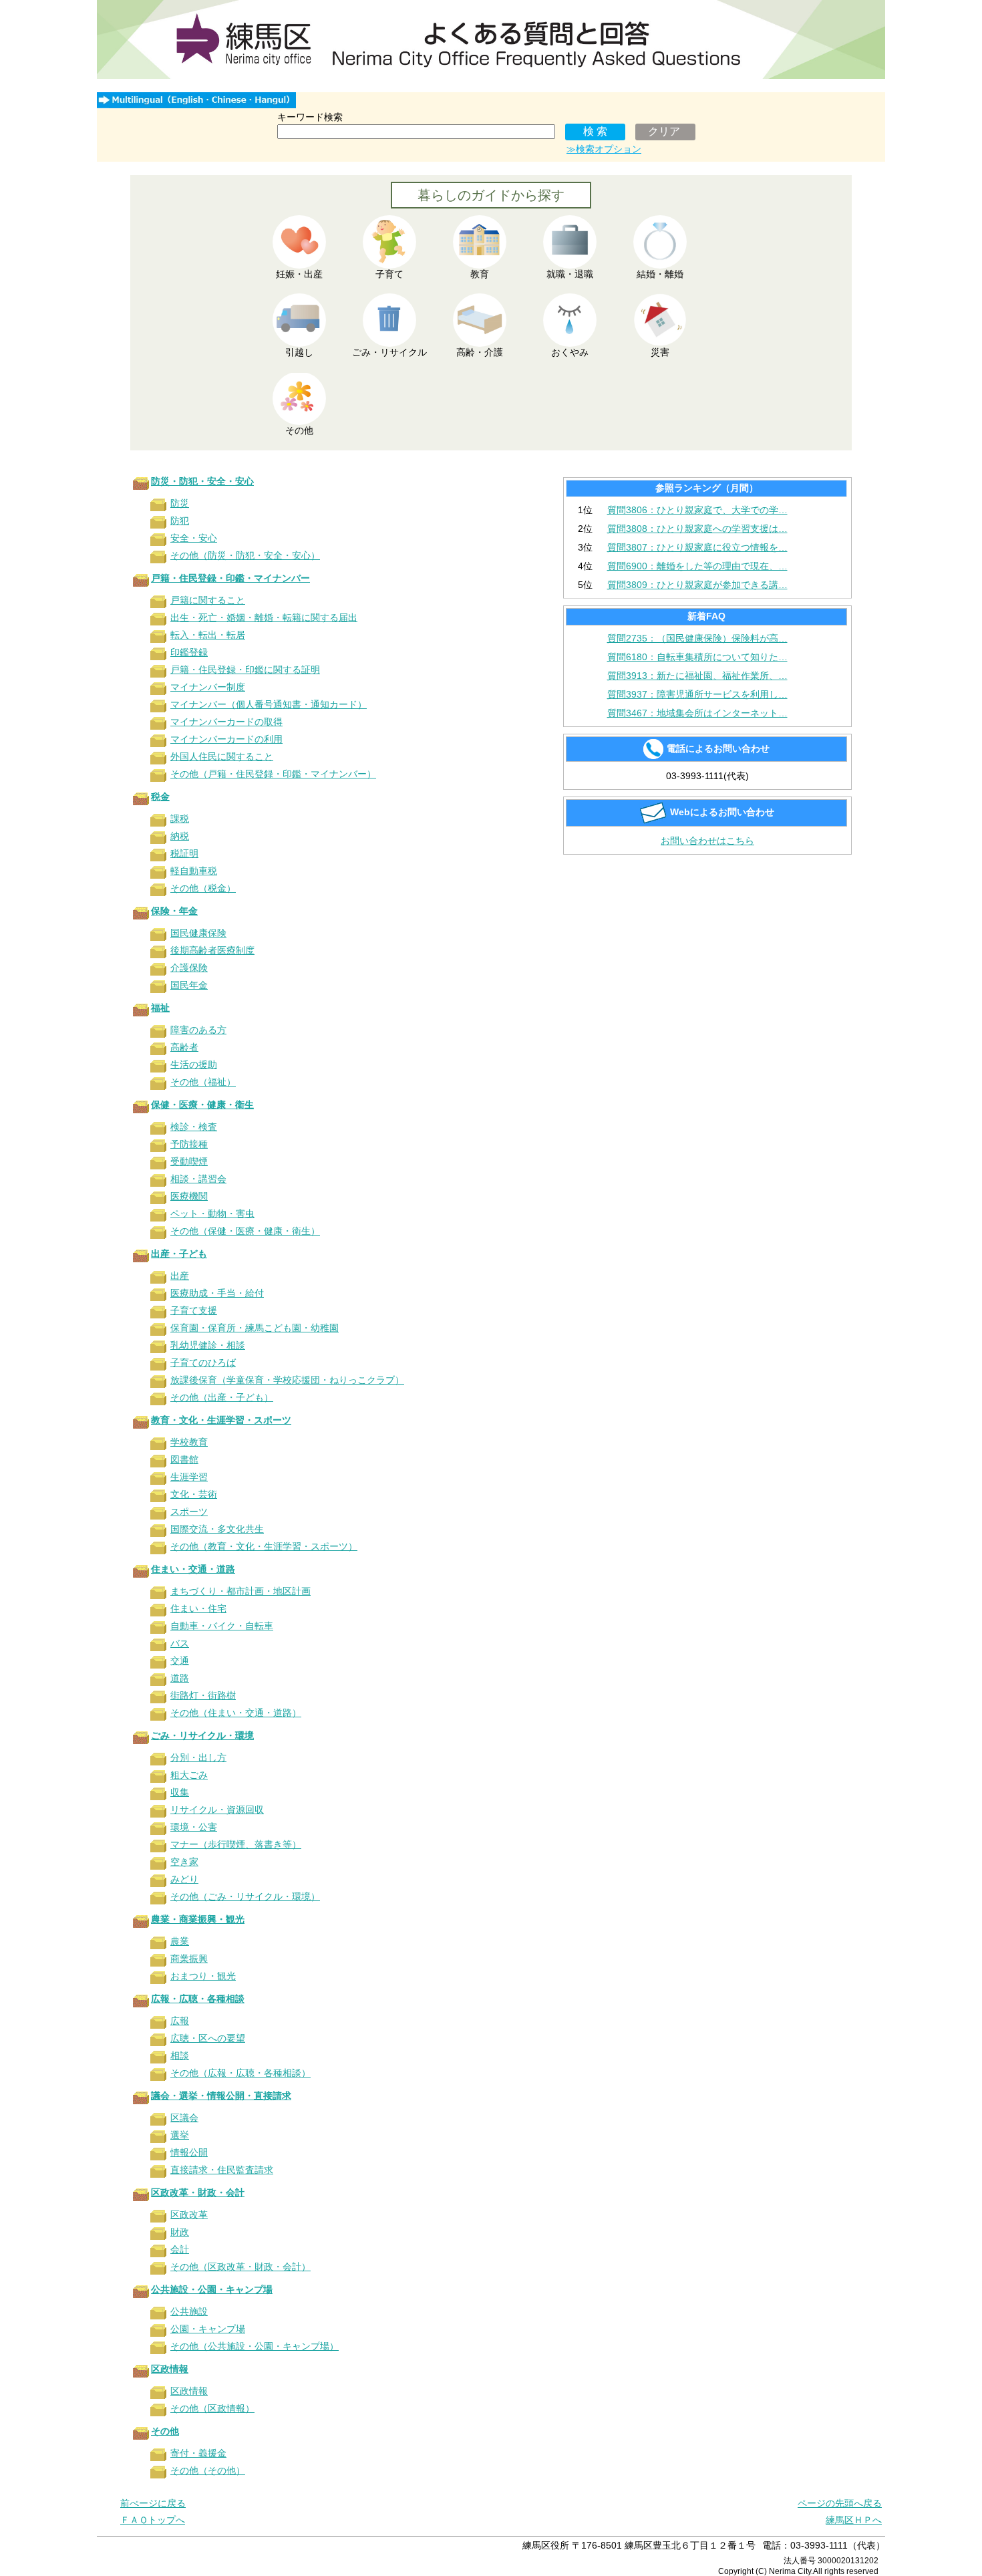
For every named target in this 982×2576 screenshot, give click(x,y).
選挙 (180, 2135)
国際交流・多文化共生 (217, 1529)
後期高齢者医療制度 (212, 950)
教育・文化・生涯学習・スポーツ (221, 1420)
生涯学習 (189, 1477)
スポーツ (189, 1512)
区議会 (184, 2118)
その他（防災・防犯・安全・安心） (245, 555)
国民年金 (189, 985)
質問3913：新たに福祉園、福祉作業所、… (697, 676)
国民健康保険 (198, 933)
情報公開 (189, 2152)
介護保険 (189, 968)
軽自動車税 (194, 871)
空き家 (184, 1862)
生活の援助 (194, 1064)
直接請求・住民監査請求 (222, 2170)
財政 (180, 2232)
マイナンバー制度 (208, 687)
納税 (180, 836)
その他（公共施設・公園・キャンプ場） (255, 2346)
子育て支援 (194, 1310)
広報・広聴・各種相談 (198, 1999)
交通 (180, 1661)
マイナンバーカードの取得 (226, 722)
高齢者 (184, 1047)
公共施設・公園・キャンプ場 (212, 2289)
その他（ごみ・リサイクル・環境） (245, 1896)
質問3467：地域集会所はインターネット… (697, 713)
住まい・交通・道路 (193, 1569)
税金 (160, 797)
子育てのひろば (203, 1363)
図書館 (184, 1459)
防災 (180, 503)
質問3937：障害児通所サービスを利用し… (697, 694)
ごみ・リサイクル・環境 (202, 1735)
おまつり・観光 (203, 1976)
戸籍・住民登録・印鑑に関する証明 (245, 670)
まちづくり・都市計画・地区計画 (240, 1591)
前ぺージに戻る (153, 2503)
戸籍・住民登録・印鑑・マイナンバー (230, 578)
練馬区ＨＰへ (854, 2520)
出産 (180, 1276)
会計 (180, 2249)
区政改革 (189, 2214)
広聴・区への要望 (208, 2038)
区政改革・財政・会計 (198, 2192)
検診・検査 (194, 1127)
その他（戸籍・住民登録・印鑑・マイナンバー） (273, 774)
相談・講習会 (198, 1179)
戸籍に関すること (208, 600)
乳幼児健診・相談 (208, 1345)
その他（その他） (208, 2470)
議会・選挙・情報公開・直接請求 (221, 2096)
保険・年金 (174, 911)
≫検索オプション (604, 149)
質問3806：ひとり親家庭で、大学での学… (697, 510)
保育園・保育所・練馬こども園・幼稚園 (255, 1328)
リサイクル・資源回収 (217, 1810)
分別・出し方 (198, 1757)
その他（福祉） (203, 1082)
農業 (180, 1941)
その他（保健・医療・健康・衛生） (245, 1231)
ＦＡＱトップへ (153, 2520)
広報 (180, 2021)
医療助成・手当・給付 (217, 1293)
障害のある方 (198, 1030)
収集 (180, 1792)
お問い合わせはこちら (707, 841)
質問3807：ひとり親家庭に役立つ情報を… (697, 547)
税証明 (184, 853)
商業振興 (189, 1959)
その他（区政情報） (212, 2408)
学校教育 (189, 1442)
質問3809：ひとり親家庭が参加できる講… (697, 585)
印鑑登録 (189, 652)
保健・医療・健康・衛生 (202, 1105)
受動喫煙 (189, 1161)
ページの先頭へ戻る (840, 2503)
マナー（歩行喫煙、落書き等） (236, 1844)
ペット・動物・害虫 (212, 1213)
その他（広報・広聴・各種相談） (240, 2073)
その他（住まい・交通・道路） (236, 1713)
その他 (165, 2431)
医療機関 (189, 1196)
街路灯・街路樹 (203, 1695)
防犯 (180, 521)
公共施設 (189, 2311)
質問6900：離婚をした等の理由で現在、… (697, 566)
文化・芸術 (194, 1494)
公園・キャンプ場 (208, 2329)
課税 (180, 819)
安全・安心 (194, 538)
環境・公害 (194, 1827)
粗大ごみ (189, 1775)
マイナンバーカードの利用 (226, 739)
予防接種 (189, 1144)
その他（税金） (203, 888)
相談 (180, 2055)
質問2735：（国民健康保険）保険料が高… (697, 638)
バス (180, 1643)
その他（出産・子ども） (222, 1397)
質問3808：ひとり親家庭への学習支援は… (697, 529)
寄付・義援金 (198, 2453)
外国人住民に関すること (222, 756)
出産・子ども (179, 1254)
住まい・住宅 (198, 1608)
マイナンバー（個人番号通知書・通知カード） (269, 704)
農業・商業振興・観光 (198, 1919)
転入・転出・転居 (208, 635)
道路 (180, 1678)
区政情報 (170, 2369)
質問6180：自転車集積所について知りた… (697, 657)
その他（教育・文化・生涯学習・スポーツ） (264, 1546)
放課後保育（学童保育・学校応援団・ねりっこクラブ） (287, 1380)
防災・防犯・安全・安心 (202, 481)
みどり (184, 1879)
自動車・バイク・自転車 (222, 1626)
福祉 (160, 1008)
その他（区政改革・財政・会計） (240, 2267)
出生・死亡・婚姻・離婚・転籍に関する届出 (264, 617)
